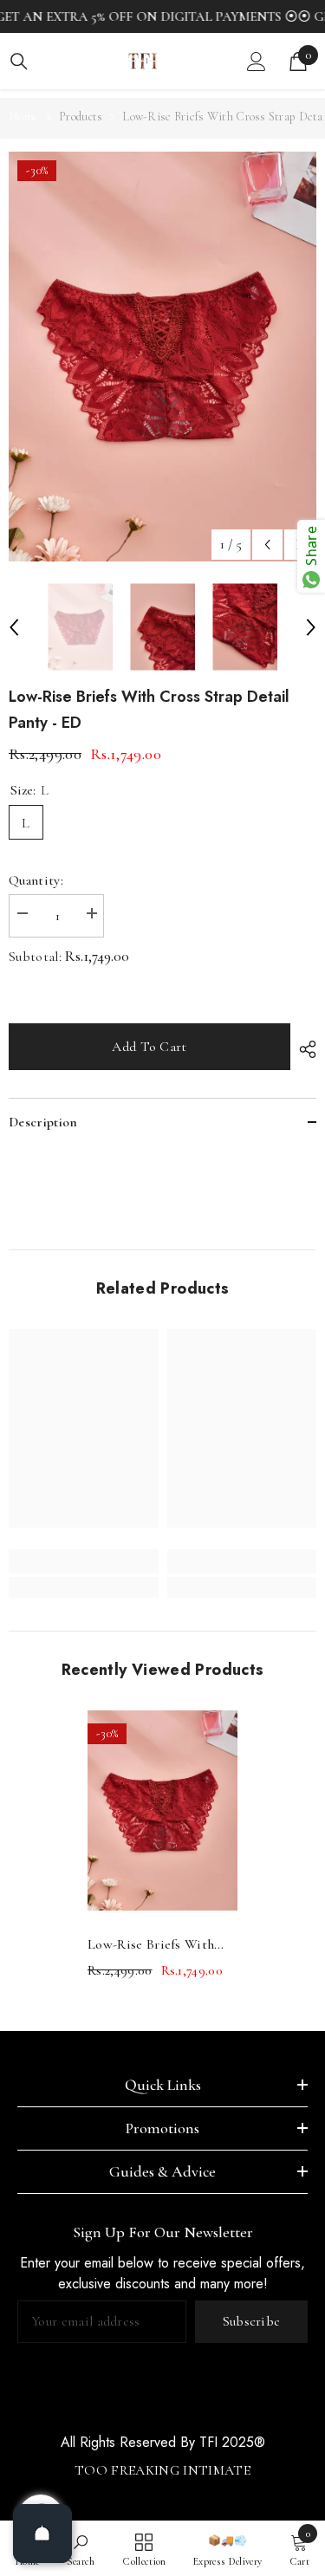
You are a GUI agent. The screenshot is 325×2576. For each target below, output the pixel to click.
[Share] (303, 1049)
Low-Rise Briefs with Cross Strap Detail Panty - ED (160, 1946)
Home (24, 117)
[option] (162, 357)
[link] (84, 1561)
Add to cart (149, 1047)
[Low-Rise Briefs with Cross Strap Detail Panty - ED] (162, 1810)
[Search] (19, 62)
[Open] (42, 2534)
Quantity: (36, 880)
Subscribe (252, 2321)
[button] (267, 545)
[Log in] (257, 62)
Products (81, 117)
